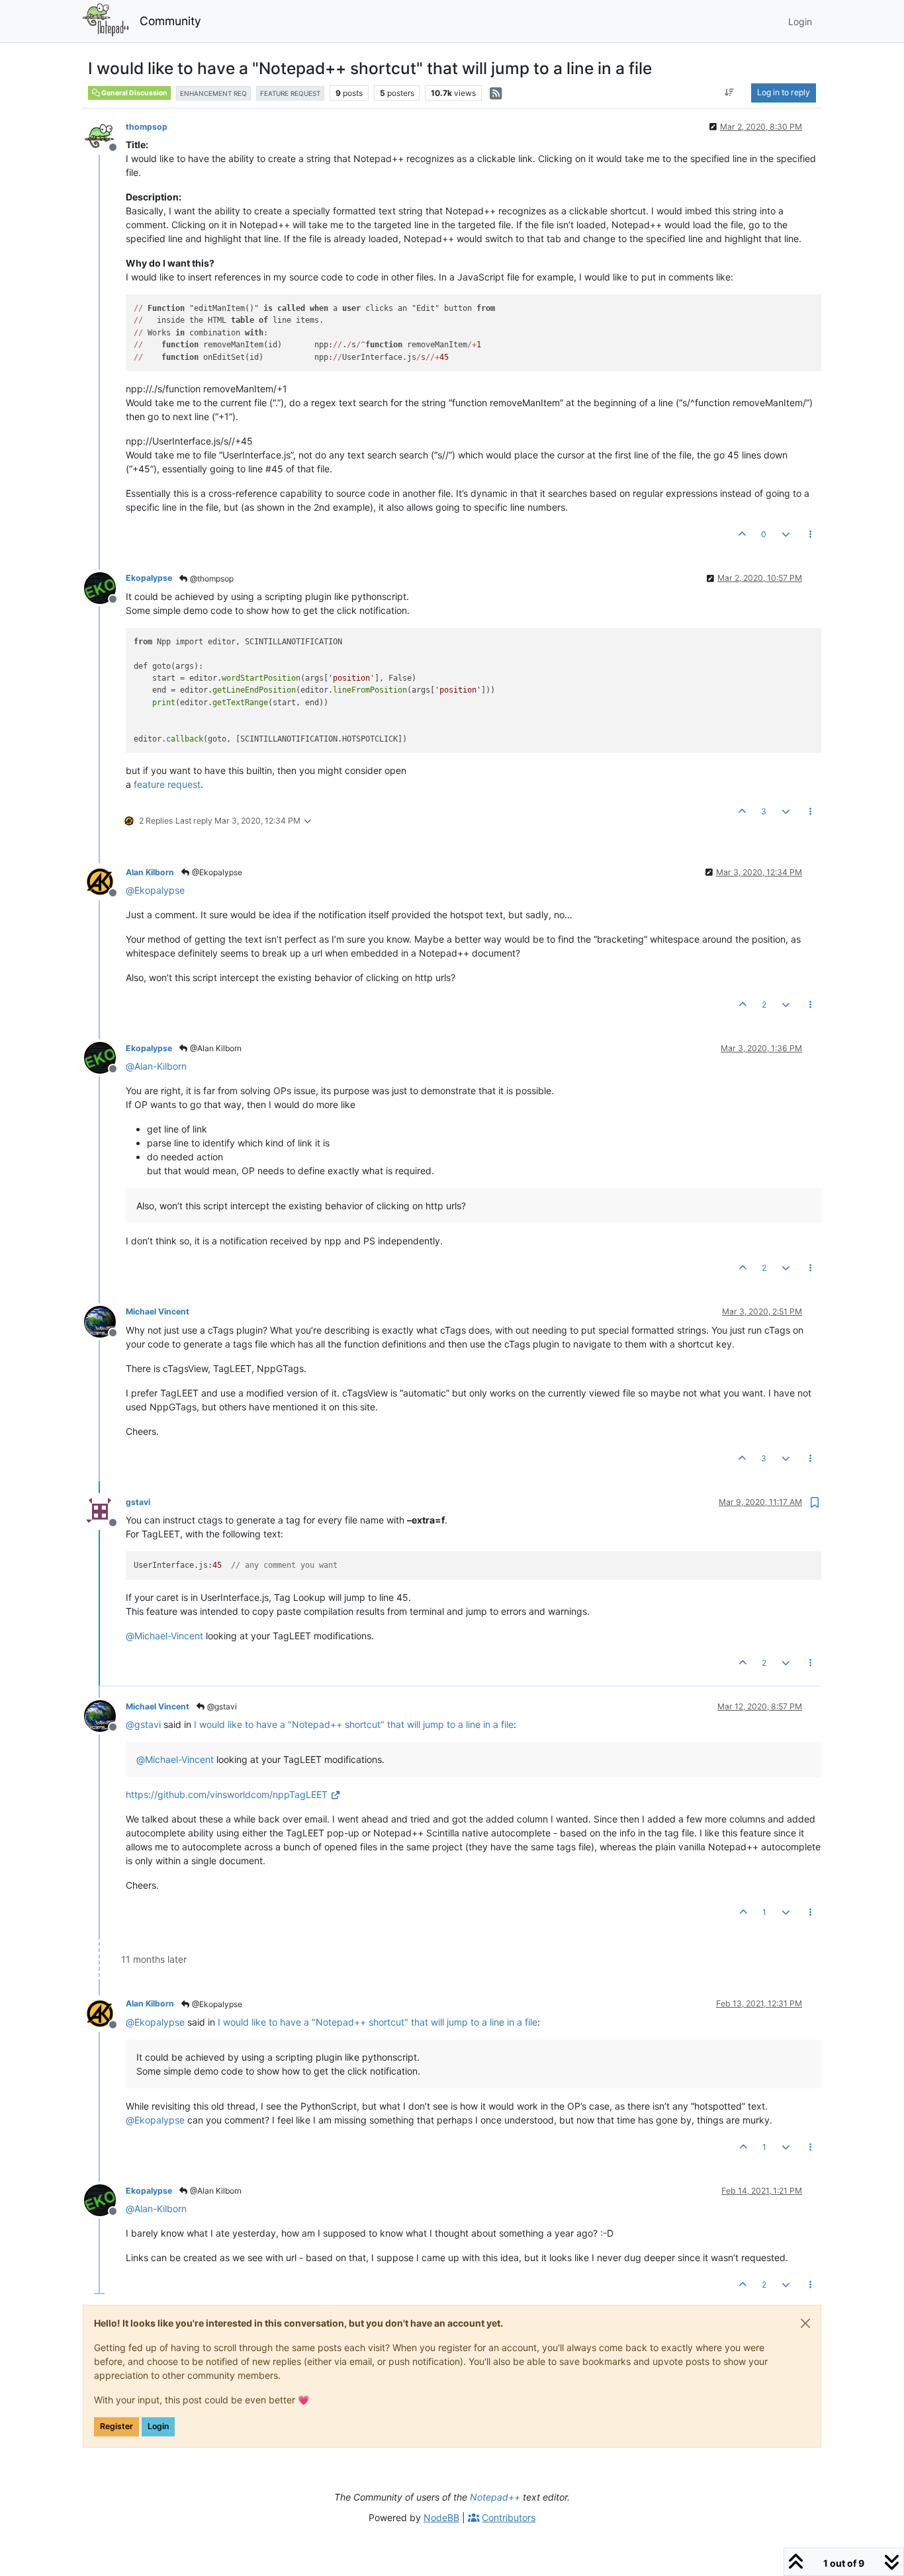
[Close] (805, 2323)
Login (158, 2426)
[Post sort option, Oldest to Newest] (730, 93)
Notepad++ (495, 2497)
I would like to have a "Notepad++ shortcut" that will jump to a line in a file (354, 1724)
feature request (167, 784)
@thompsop (211, 579)
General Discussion (134, 93)
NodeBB (441, 2517)
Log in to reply (784, 92)
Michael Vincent (158, 1311)
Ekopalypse (149, 578)
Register (116, 2426)
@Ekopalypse (216, 872)
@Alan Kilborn (215, 1048)
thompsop (147, 127)
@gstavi (221, 1706)
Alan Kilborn (150, 872)
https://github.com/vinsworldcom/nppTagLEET (227, 1794)
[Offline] (105, 135)
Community (170, 21)
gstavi (138, 1502)
